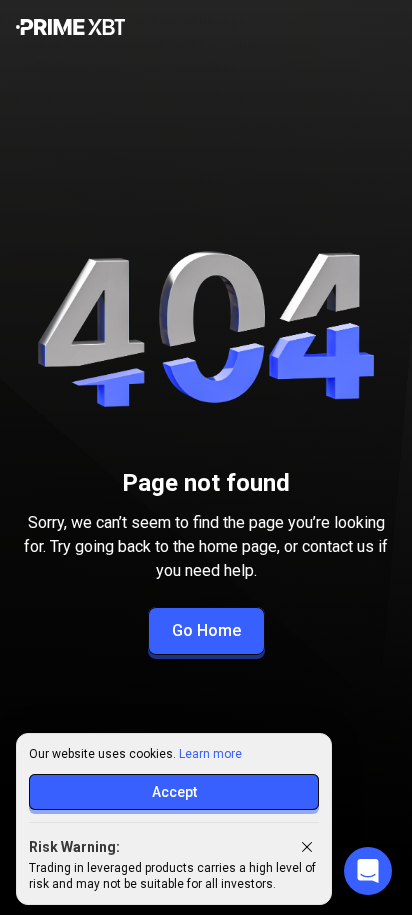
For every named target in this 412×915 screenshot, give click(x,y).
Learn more (210, 754)
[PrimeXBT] (70, 28)
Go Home (206, 630)
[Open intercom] (368, 871)
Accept (174, 792)
